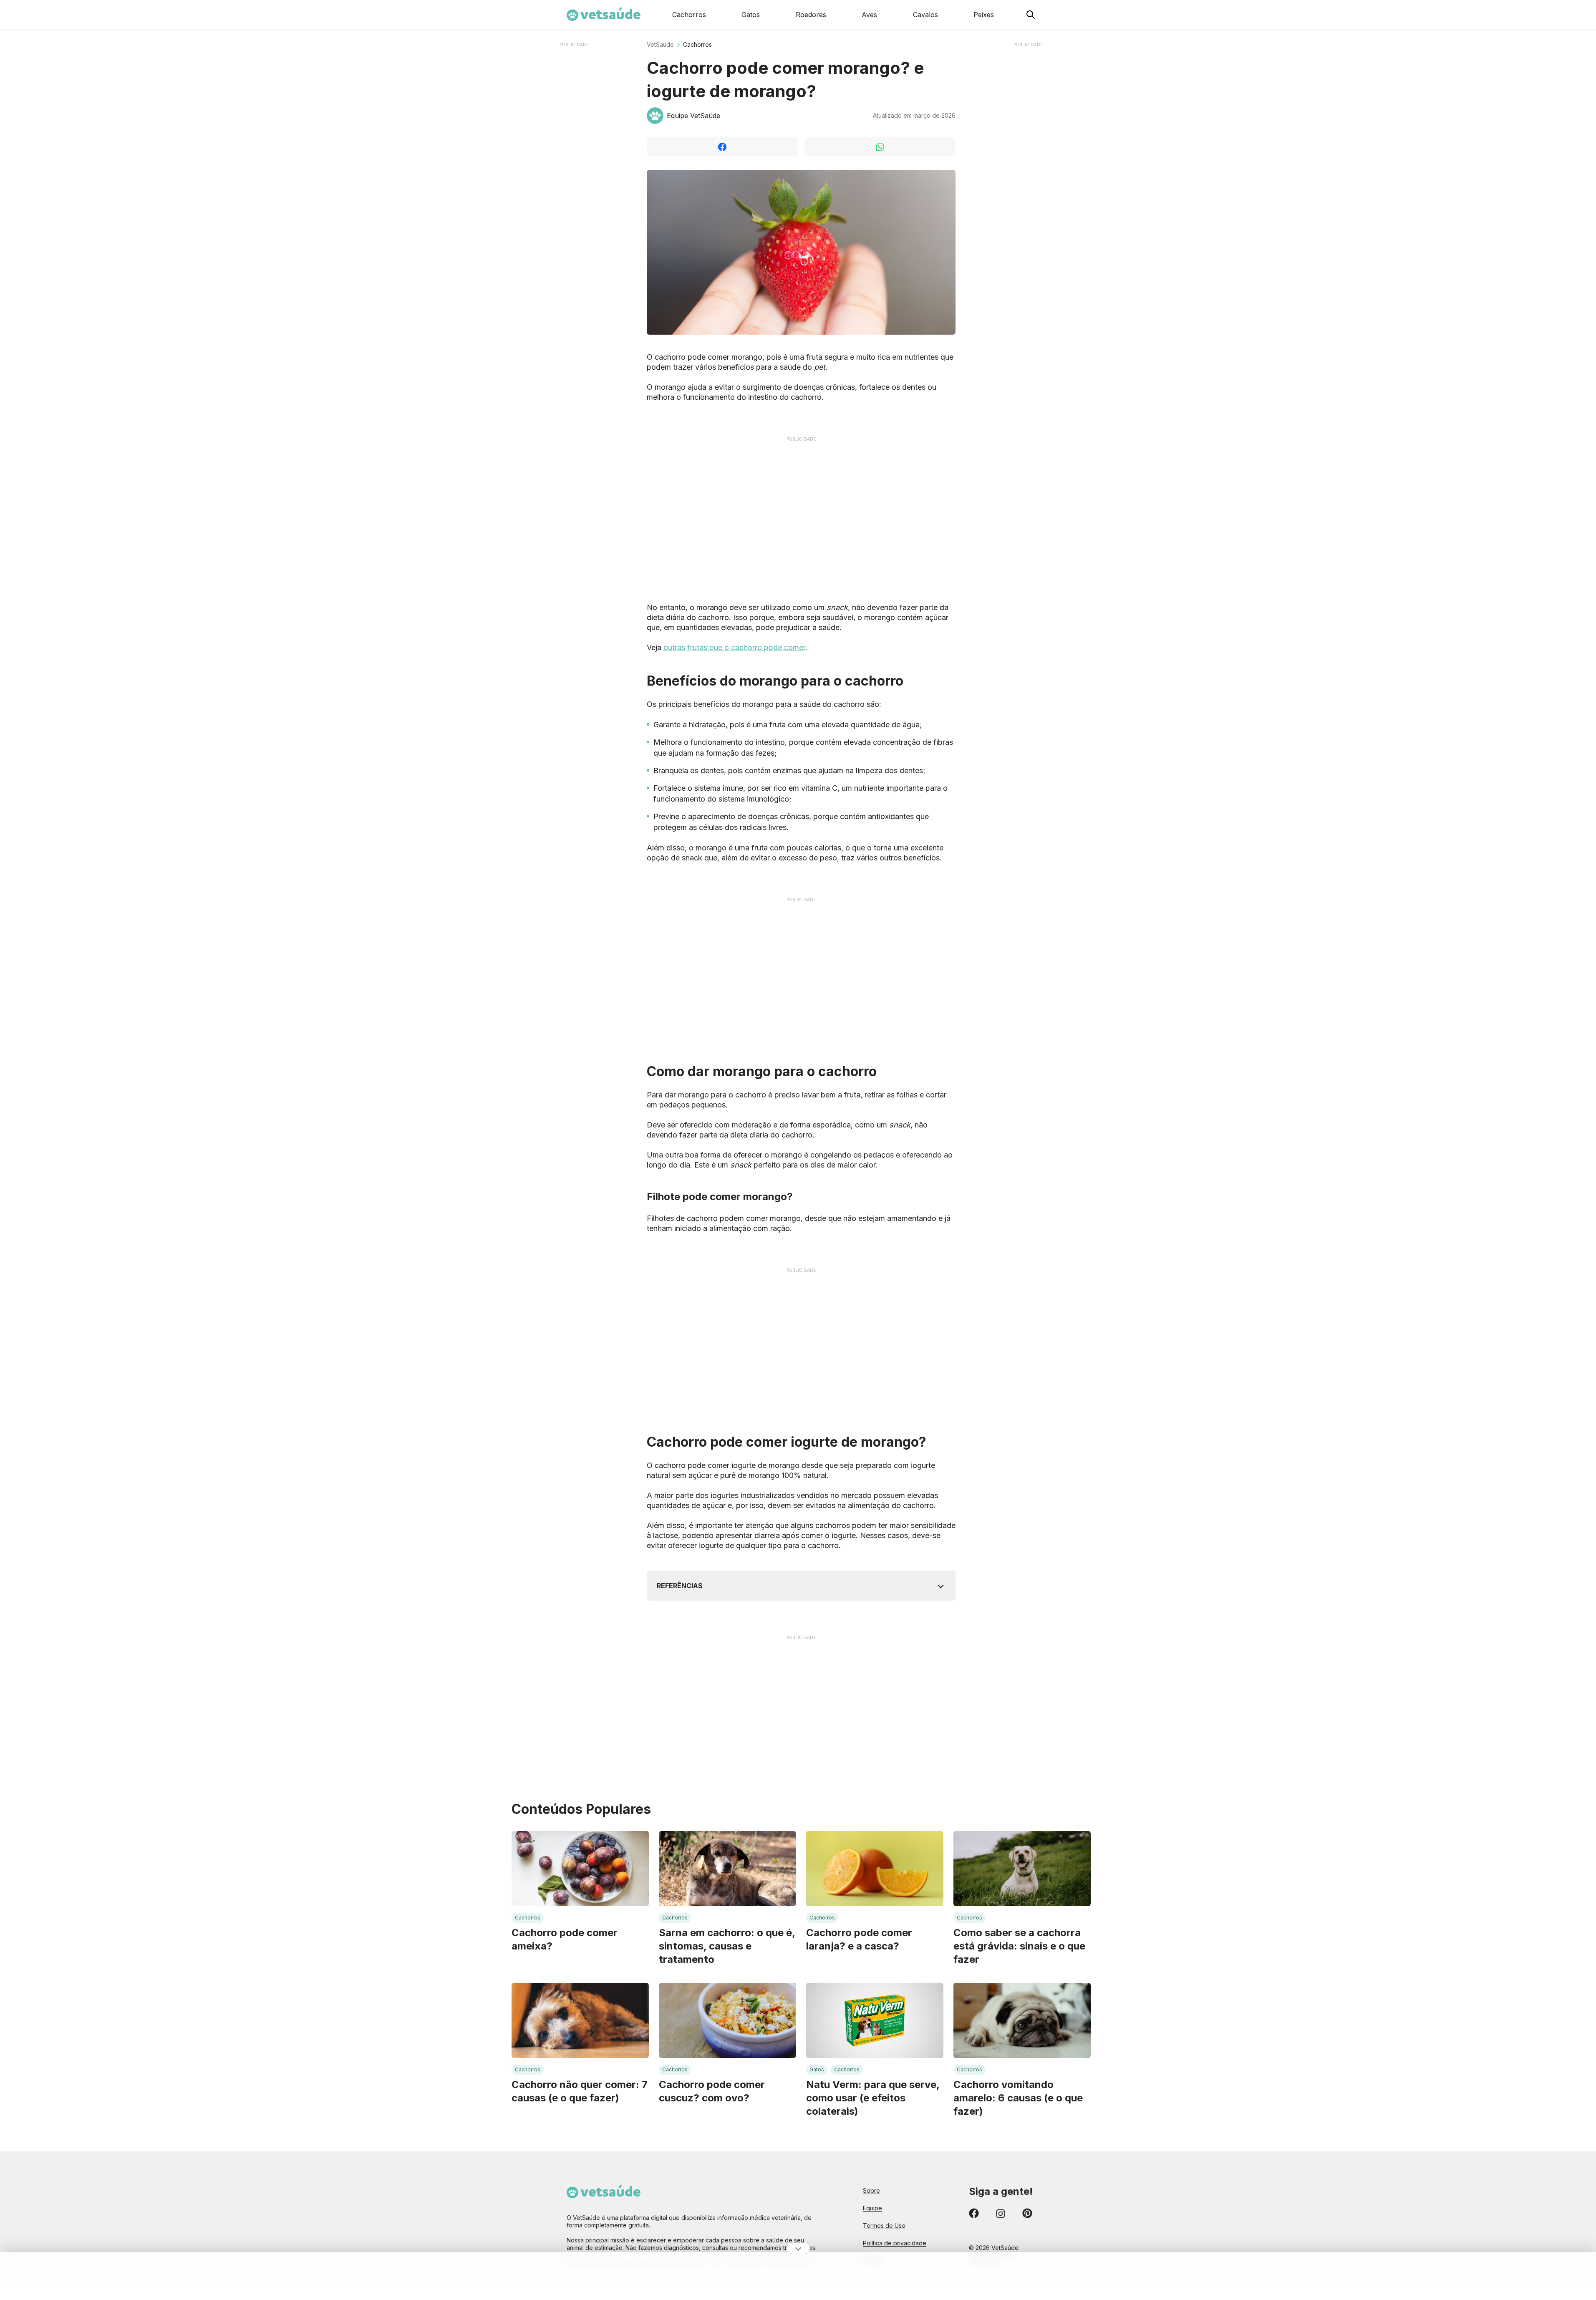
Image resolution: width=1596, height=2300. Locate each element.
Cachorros (697, 44)
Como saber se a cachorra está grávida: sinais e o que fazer (1019, 1946)
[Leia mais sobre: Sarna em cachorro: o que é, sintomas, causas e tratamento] (727, 1869)
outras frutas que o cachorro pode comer (734, 647)
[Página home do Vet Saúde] (694, 2203)
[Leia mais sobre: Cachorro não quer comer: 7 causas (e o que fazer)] (580, 2020)
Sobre (871, 2190)
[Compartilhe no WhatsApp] (880, 147)
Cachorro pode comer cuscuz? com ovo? (712, 2091)
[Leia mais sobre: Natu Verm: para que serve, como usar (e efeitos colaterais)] (875, 2020)
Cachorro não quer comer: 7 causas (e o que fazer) (580, 2091)
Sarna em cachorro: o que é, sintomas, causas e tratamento (727, 1946)
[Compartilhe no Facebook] (722, 147)
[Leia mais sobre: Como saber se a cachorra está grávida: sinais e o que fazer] (1022, 1869)
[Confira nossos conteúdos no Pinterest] (1027, 2215)
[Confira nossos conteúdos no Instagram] (1001, 2215)
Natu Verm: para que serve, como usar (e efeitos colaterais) (873, 2098)
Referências (680, 1586)
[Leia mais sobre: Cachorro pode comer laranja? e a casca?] (875, 1869)
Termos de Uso (884, 2226)
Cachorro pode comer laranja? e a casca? (859, 1939)
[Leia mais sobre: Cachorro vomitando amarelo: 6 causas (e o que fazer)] (1022, 2020)
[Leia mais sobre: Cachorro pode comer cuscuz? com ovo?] (727, 2020)
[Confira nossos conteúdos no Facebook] (974, 2215)
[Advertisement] (574, 175)
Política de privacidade (895, 2243)
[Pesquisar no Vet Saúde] (1031, 15)
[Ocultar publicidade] (798, 2248)
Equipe (872, 2208)
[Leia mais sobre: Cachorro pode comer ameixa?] (580, 1869)
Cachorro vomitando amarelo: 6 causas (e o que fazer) (1018, 2098)
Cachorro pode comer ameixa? (565, 1939)
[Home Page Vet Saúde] (604, 15)
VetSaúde (660, 44)
